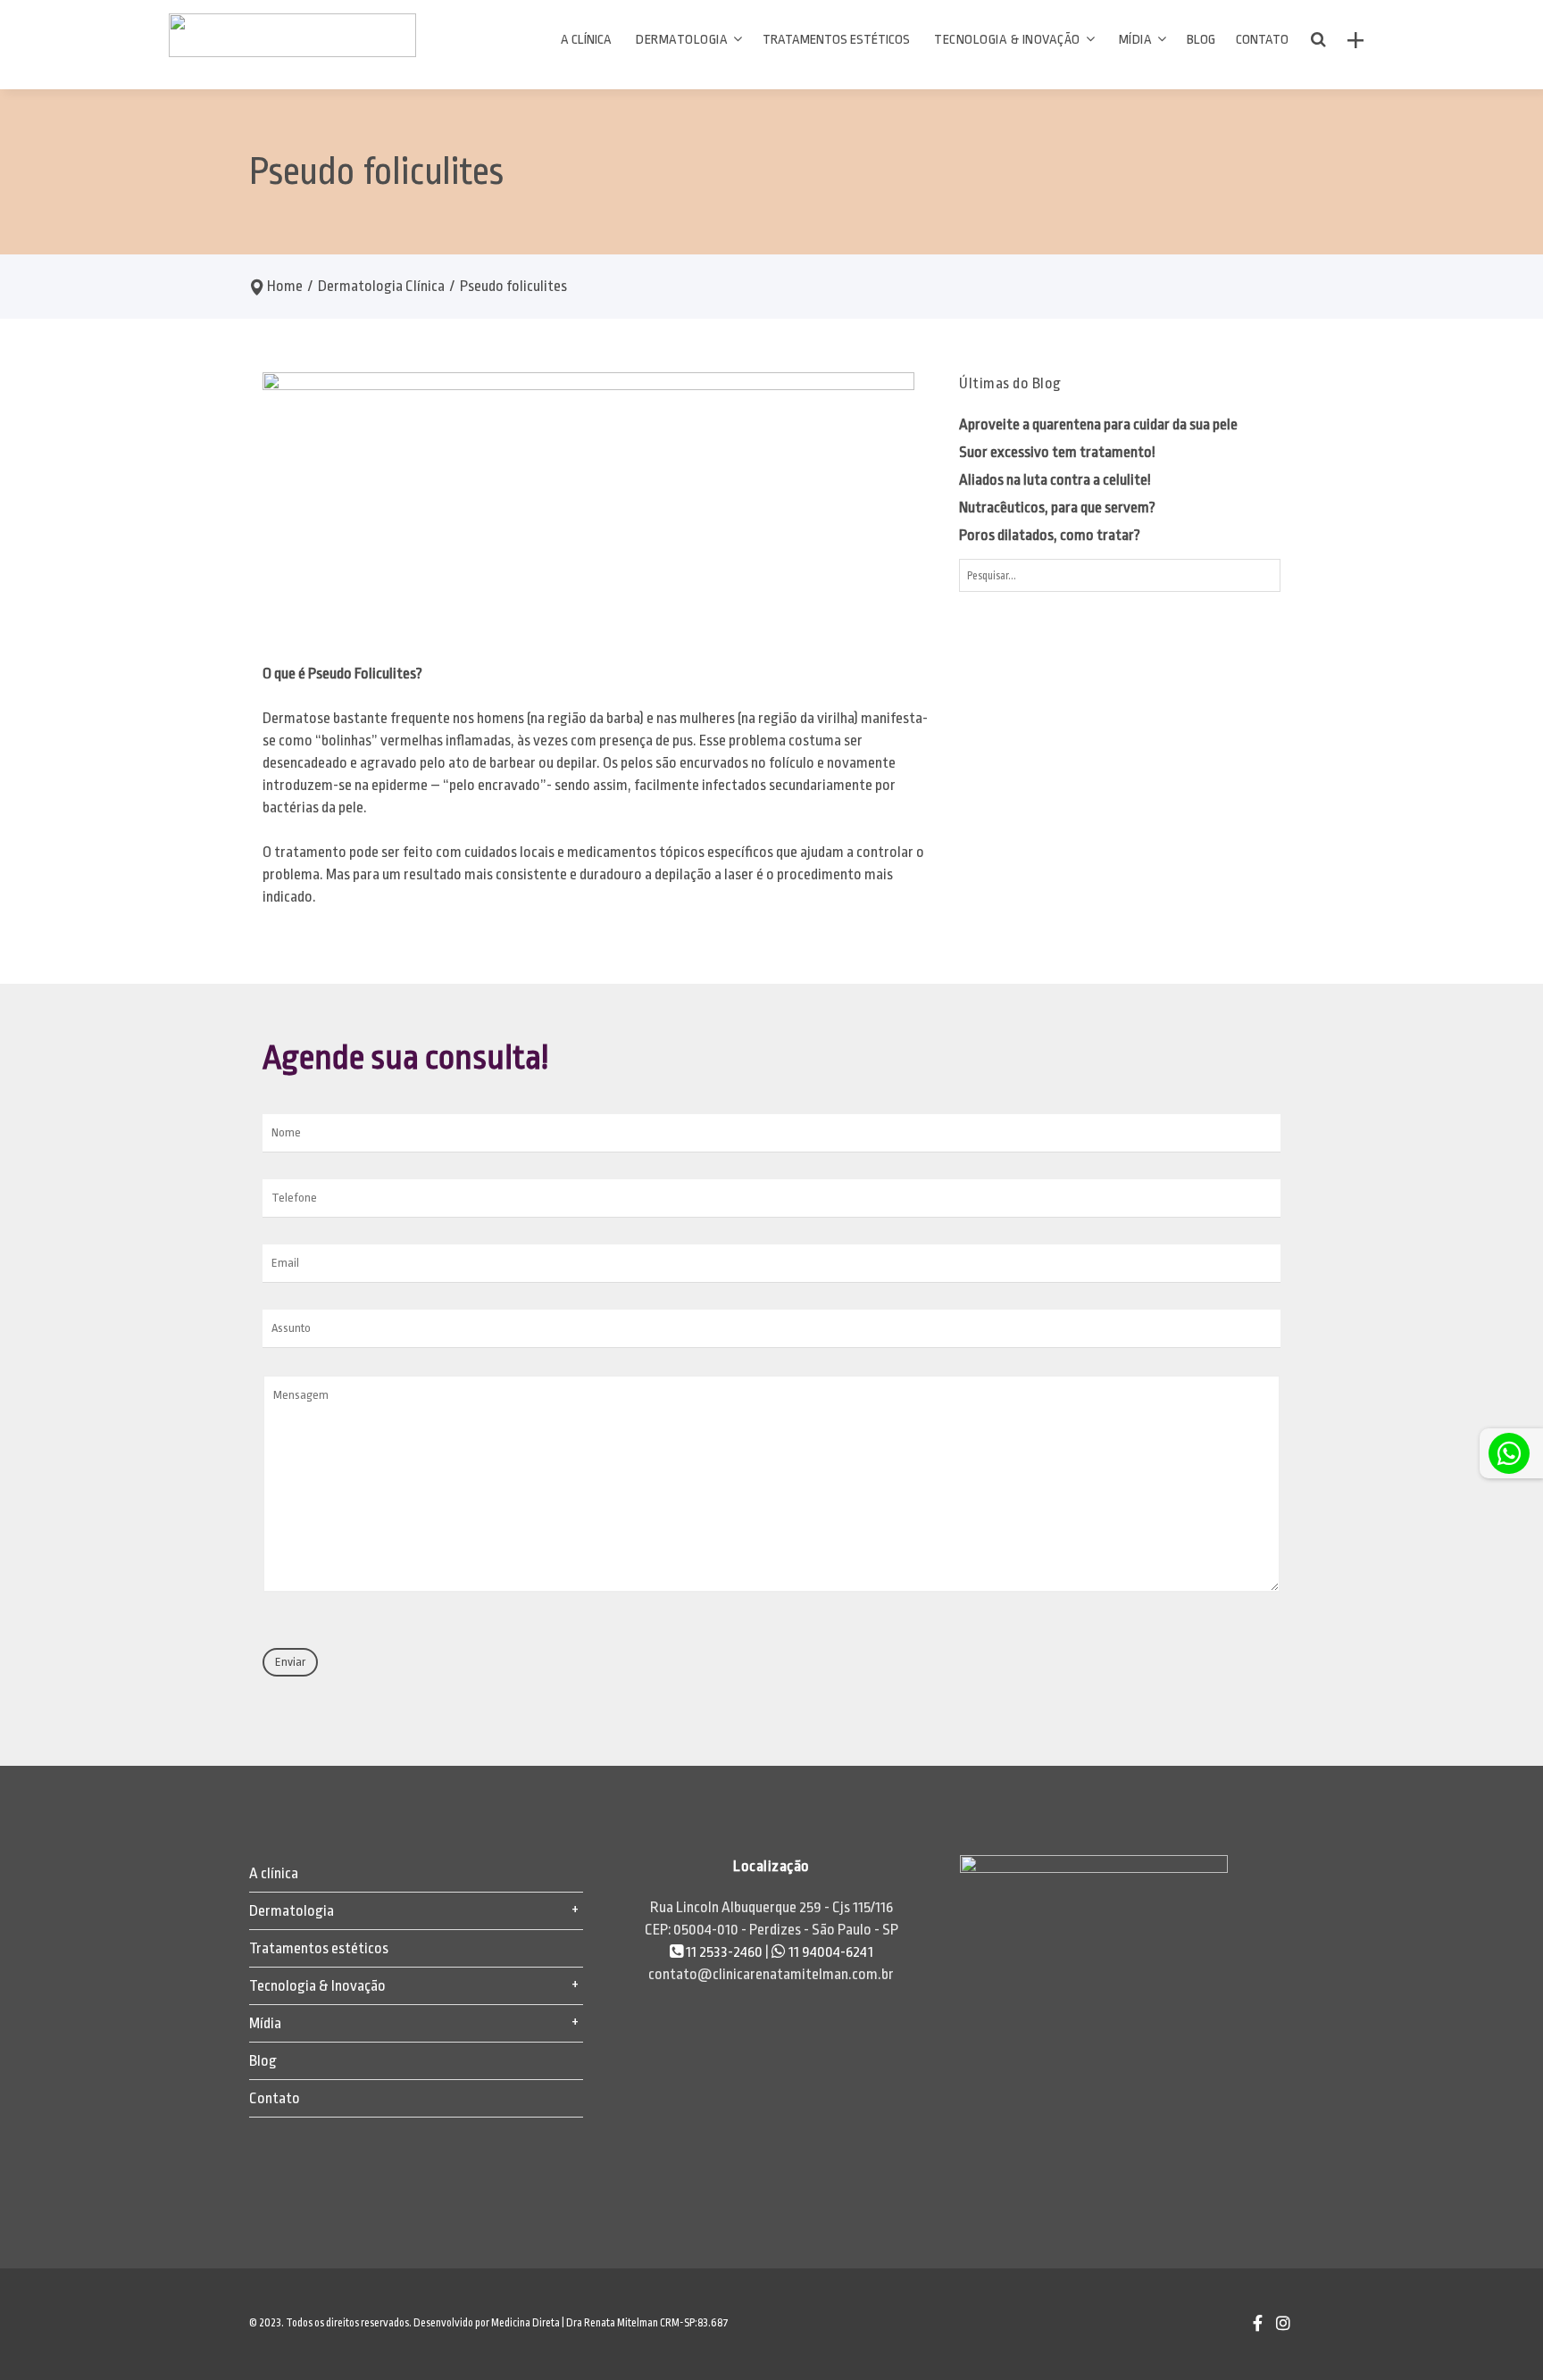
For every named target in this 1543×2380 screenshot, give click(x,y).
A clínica (274, 1873)
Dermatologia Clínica (381, 286)
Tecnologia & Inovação (317, 1986)
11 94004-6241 (830, 1952)
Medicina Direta (525, 2323)
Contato (275, 2098)
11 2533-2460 (724, 1952)
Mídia (265, 2023)
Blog (263, 2061)
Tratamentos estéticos (319, 1948)
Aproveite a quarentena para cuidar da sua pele (1098, 424)
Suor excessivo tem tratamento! (1057, 452)
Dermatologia (292, 1911)
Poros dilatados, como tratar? (1050, 535)
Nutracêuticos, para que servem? (1057, 508)
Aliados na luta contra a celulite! (1055, 480)
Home (285, 286)
